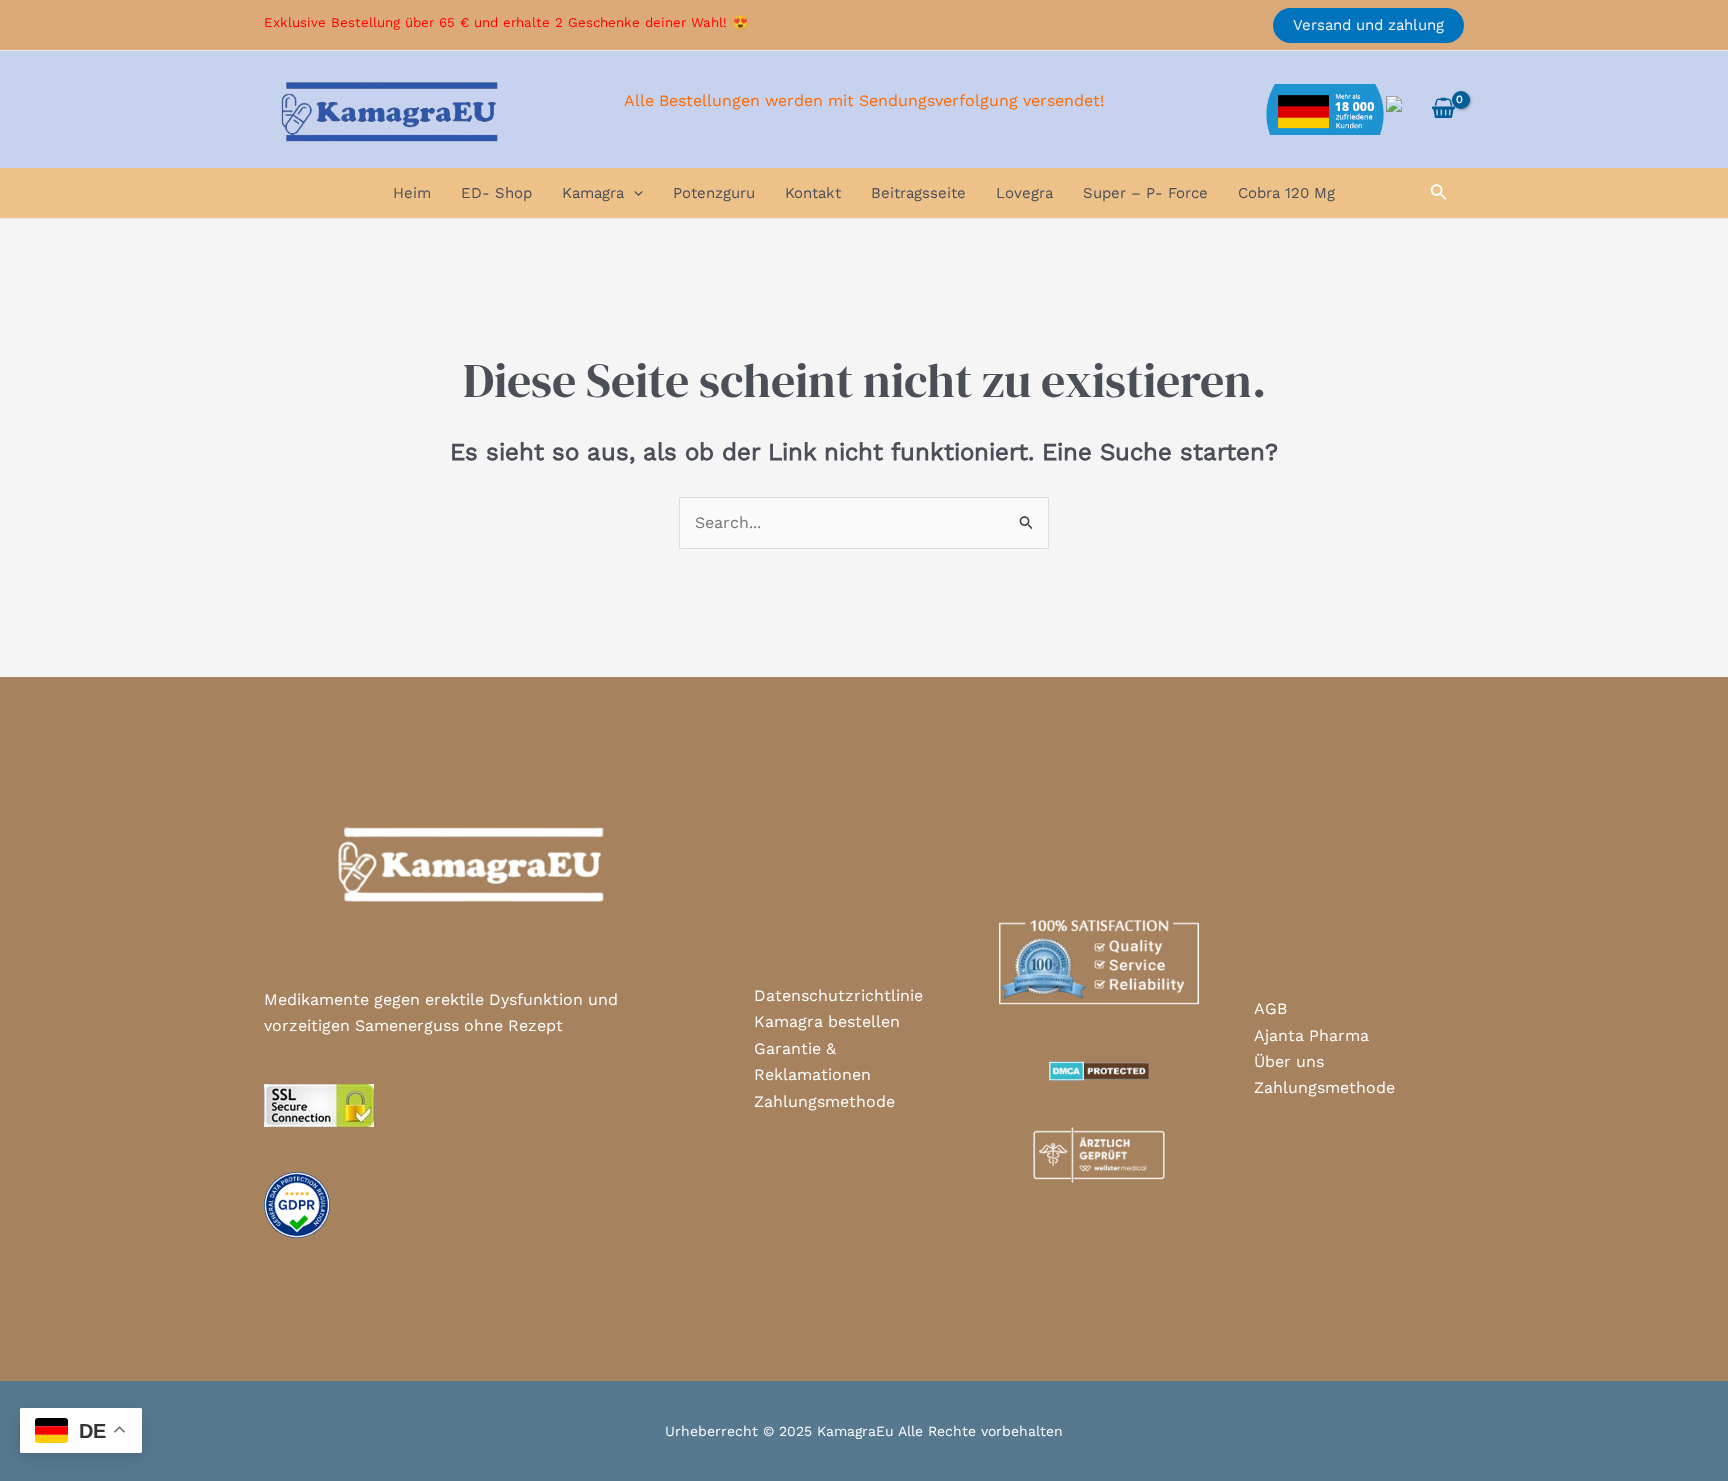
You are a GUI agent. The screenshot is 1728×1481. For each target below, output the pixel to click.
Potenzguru (714, 193)
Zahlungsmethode (824, 1101)
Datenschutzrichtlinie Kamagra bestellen (838, 1008)
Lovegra (1024, 193)
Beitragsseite (918, 193)
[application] (633, 193)
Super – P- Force (1145, 193)
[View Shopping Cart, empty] (1443, 109)
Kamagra (593, 193)
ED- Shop (496, 193)
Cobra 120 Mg (1286, 193)
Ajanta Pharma (1311, 1035)
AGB (1270, 1008)
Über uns (1289, 1061)
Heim (412, 193)
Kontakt (813, 193)
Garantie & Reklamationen (812, 1061)
